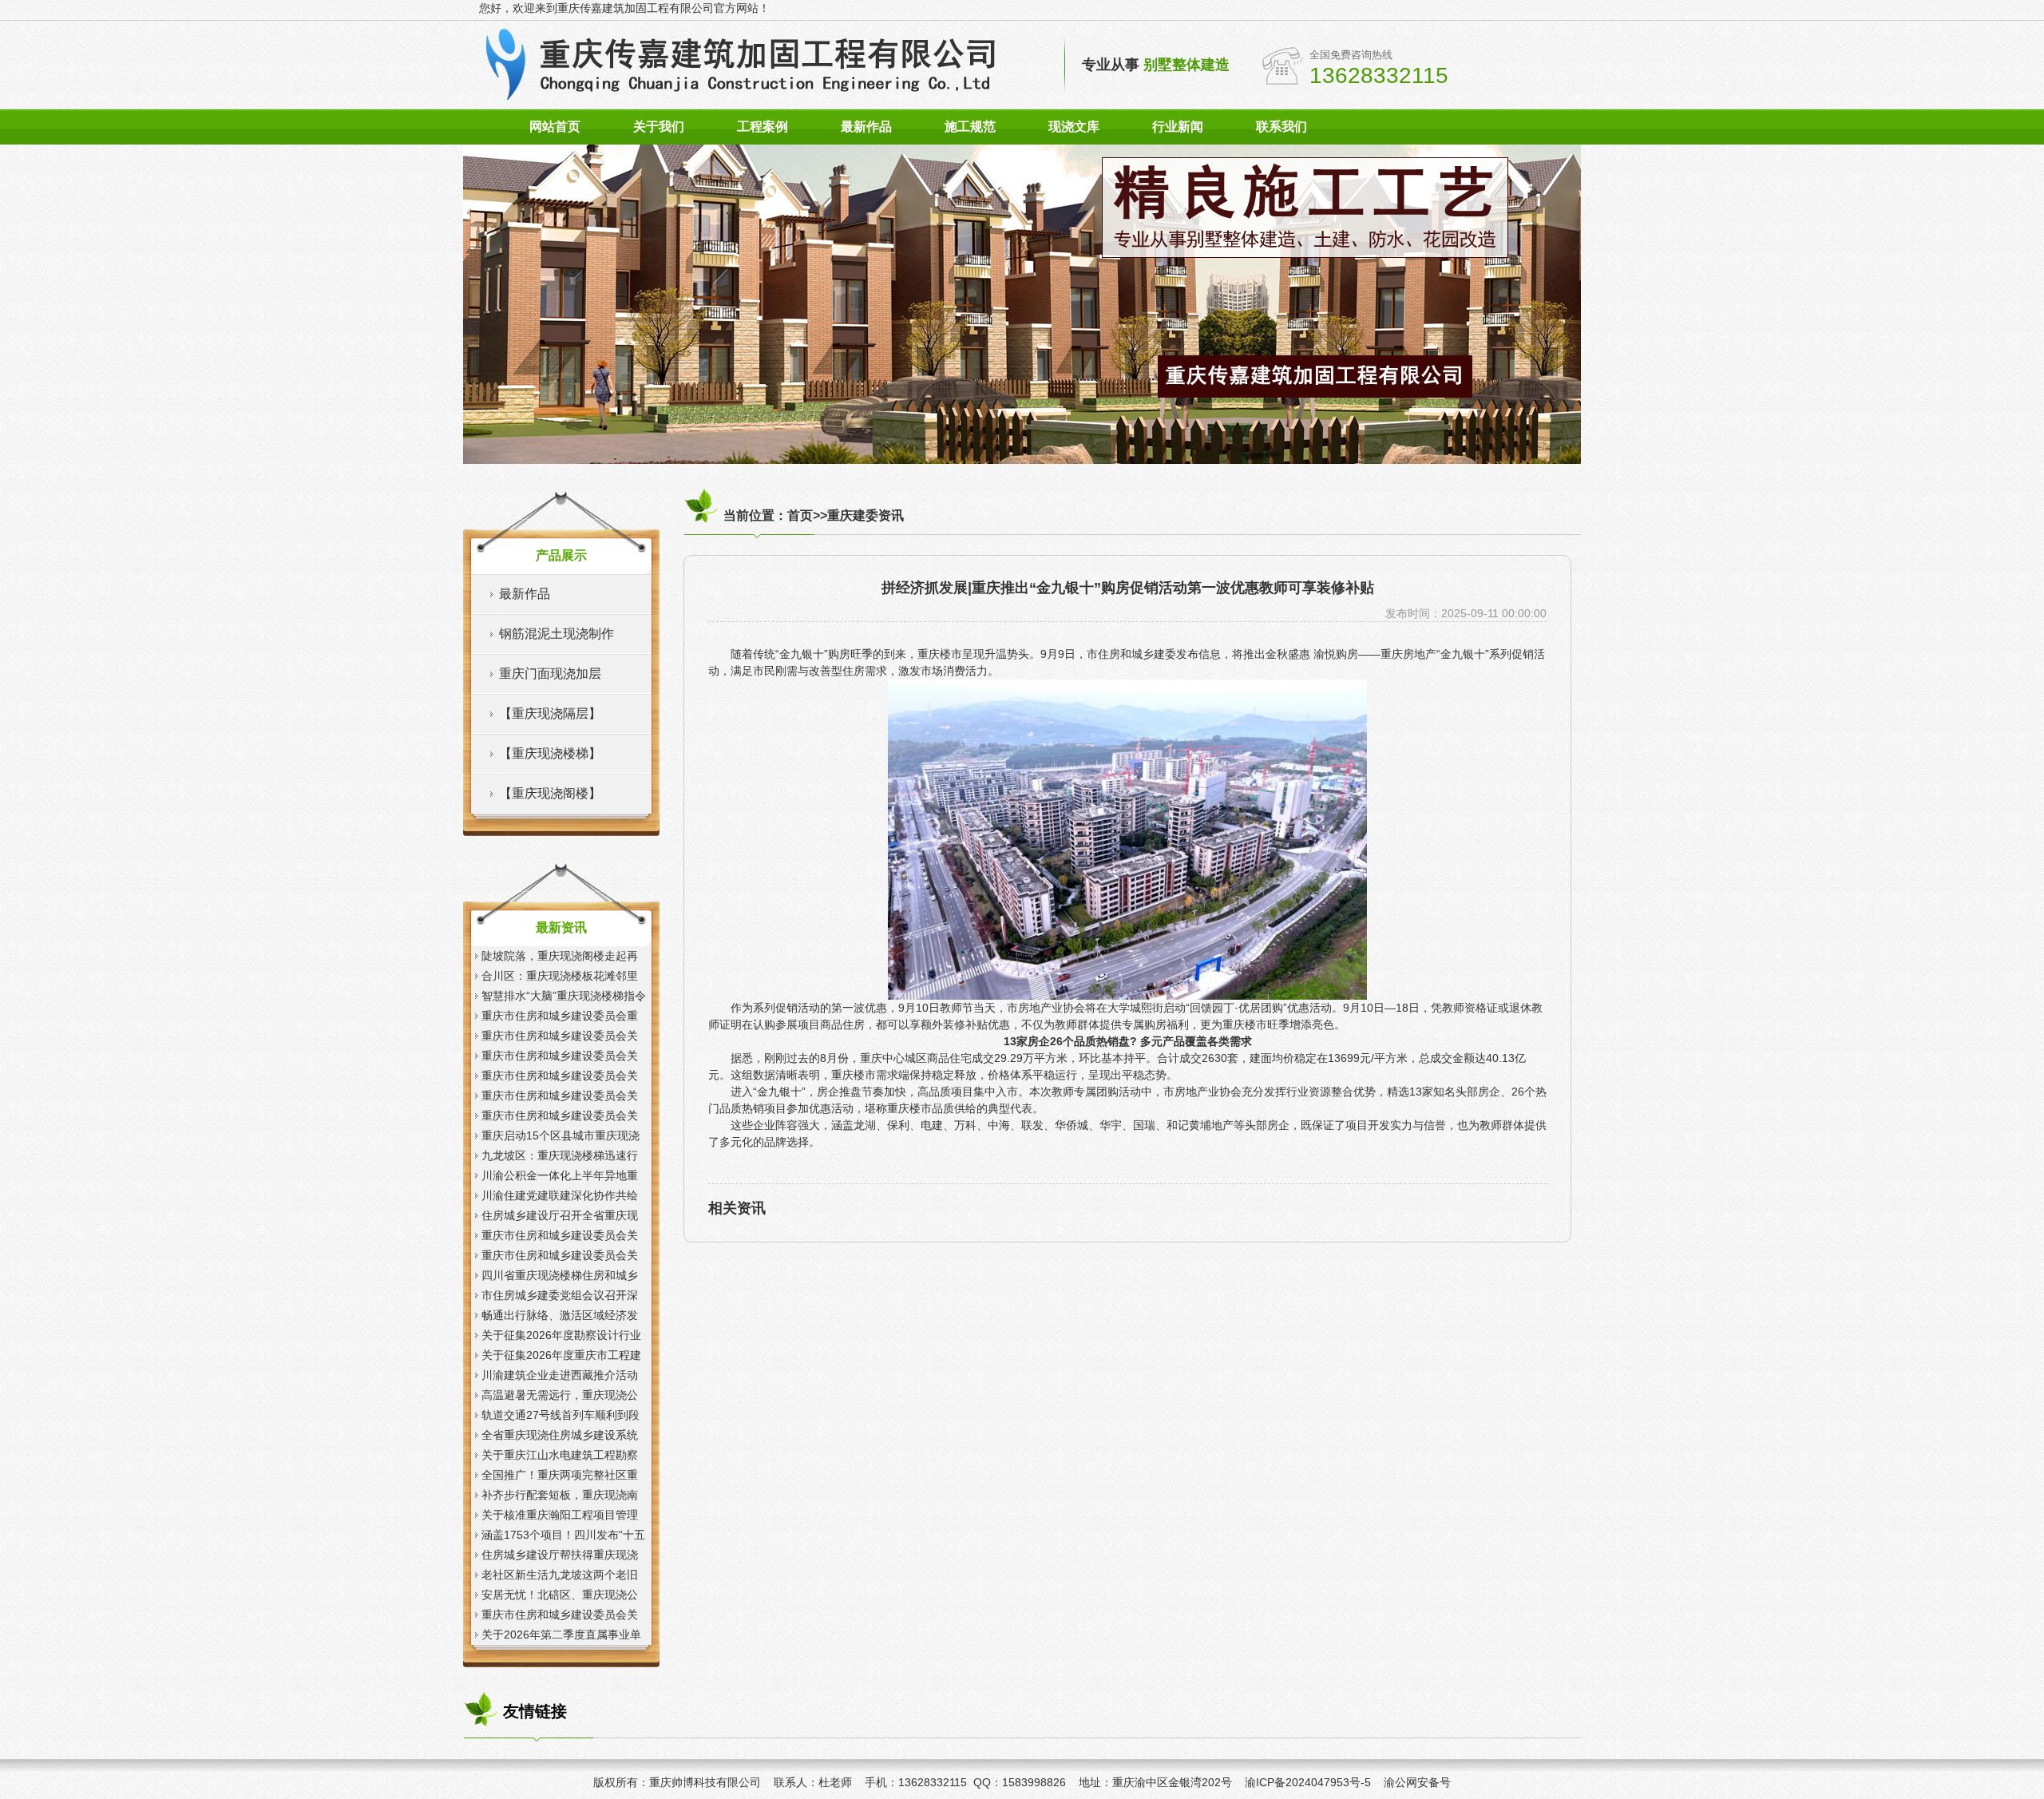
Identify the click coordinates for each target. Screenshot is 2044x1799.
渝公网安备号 (1417, 1782)
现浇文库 (1074, 127)
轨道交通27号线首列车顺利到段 (561, 1415)
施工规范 (970, 127)
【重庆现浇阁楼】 (550, 793)
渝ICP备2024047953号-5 (1308, 1782)
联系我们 (1281, 127)
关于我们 (659, 127)
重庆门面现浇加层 (550, 674)
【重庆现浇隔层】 (550, 713)
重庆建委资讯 (866, 515)
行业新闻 (1178, 127)
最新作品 (866, 127)
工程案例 (763, 127)
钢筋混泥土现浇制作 (557, 634)
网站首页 (555, 127)
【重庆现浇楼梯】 (550, 753)
